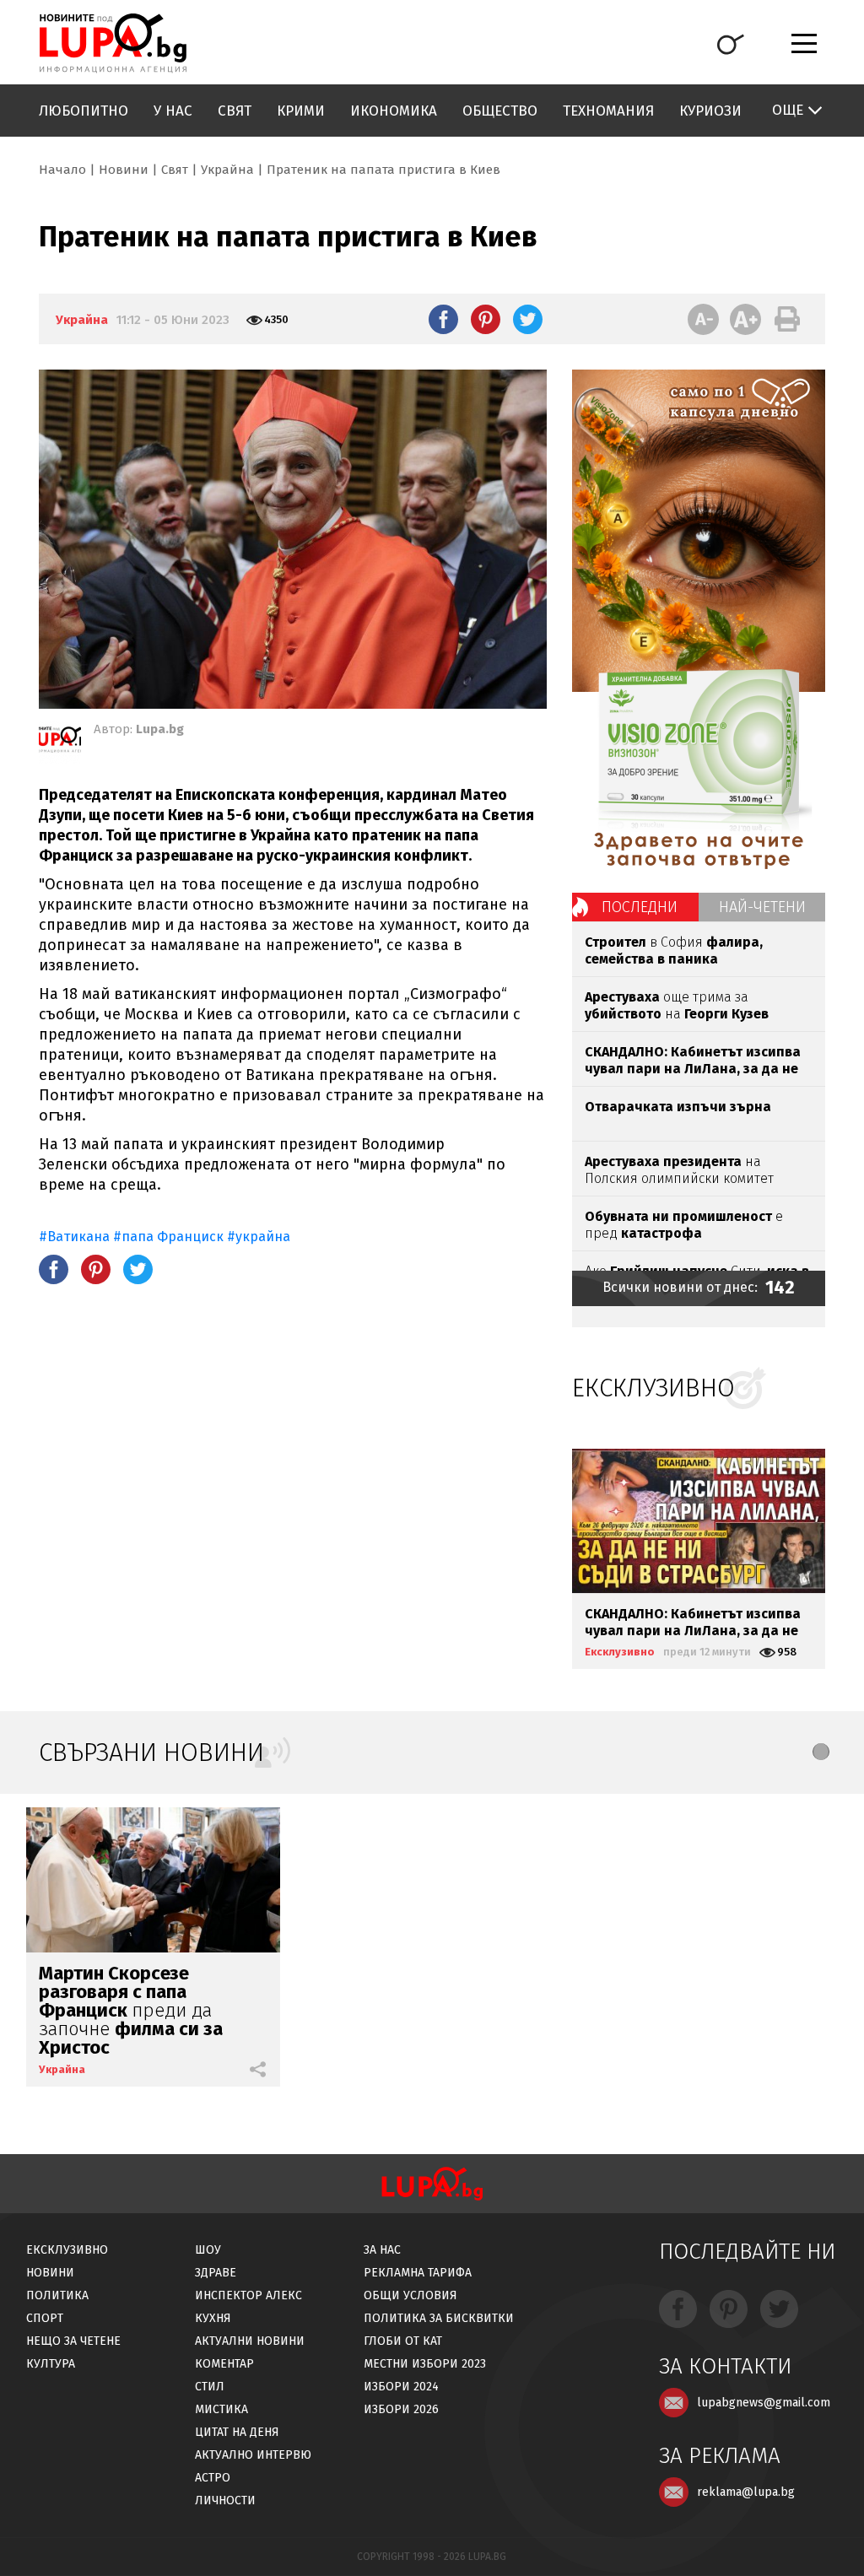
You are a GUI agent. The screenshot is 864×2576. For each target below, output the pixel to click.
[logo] (113, 43)
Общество (500, 111)
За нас (382, 2250)
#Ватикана (74, 1237)
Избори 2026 (401, 2409)
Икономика (394, 111)
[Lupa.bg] (60, 743)
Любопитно (84, 111)
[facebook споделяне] (443, 319)
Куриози (710, 111)
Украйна (227, 170)
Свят (235, 111)
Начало (62, 170)
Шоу (208, 2250)
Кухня (213, 2318)
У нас (173, 111)
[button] (821, 1752)
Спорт (45, 2318)
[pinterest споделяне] (486, 319)
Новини (124, 170)
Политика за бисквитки (439, 2318)
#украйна (259, 1237)
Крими (301, 111)
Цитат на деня (237, 2432)
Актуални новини (250, 2341)
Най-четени (762, 907)
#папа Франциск (168, 1237)
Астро (213, 2478)
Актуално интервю (253, 2455)
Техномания (608, 111)
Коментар (224, 2364)
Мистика (221, 2409)
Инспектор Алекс (248, 2295)
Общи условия (410, 2295)
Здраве (216, 2273)
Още (788, 110)
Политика (57, 2295)
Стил (210, 2387)
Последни (640, 907)
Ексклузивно (620, 1652)
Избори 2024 (401, 2387)
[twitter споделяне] (528, 319)
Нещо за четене (73, 2341)
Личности (225, 2500)
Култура (51, 2364)
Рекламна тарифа (418, 2273)
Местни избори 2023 (425, 2364)
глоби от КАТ (403, 2341)
